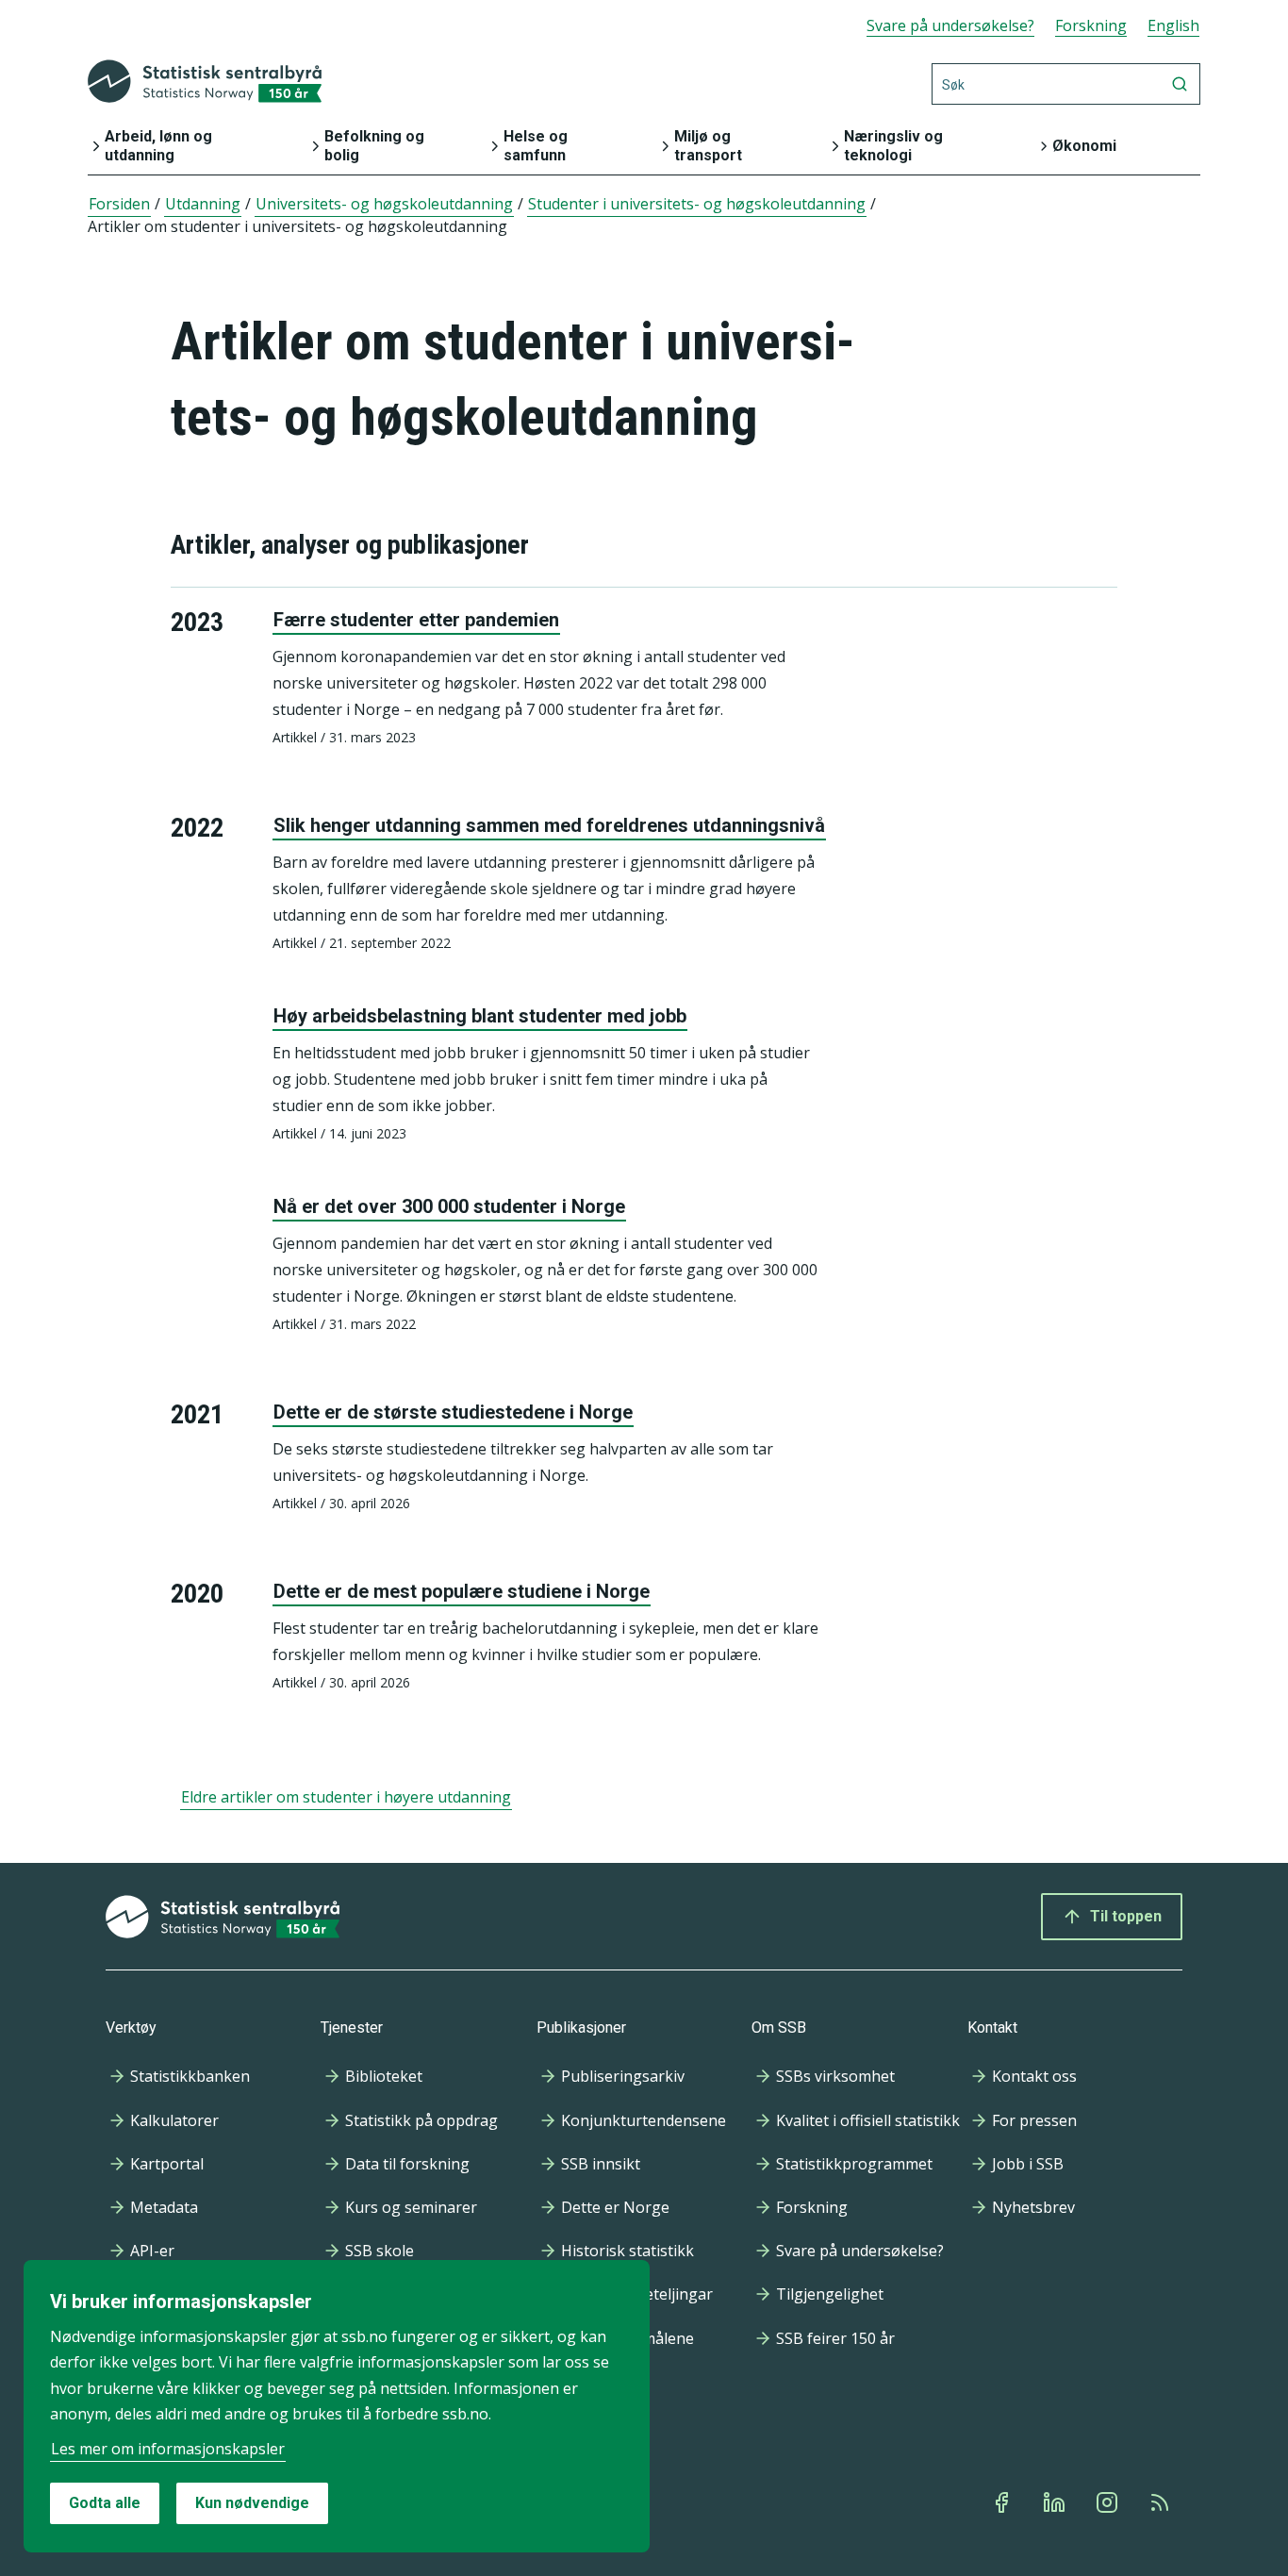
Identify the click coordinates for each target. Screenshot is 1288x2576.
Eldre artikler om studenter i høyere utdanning (346, 1797)
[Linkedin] (1056, 2502)
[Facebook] (1003, 2502)
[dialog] (337, 2406)
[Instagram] (1109, 2502)
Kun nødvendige (252, 2503)
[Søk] (1180, 84)
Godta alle (105, 2503)
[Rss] (1162, 2502)
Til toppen (1126, 1916)
